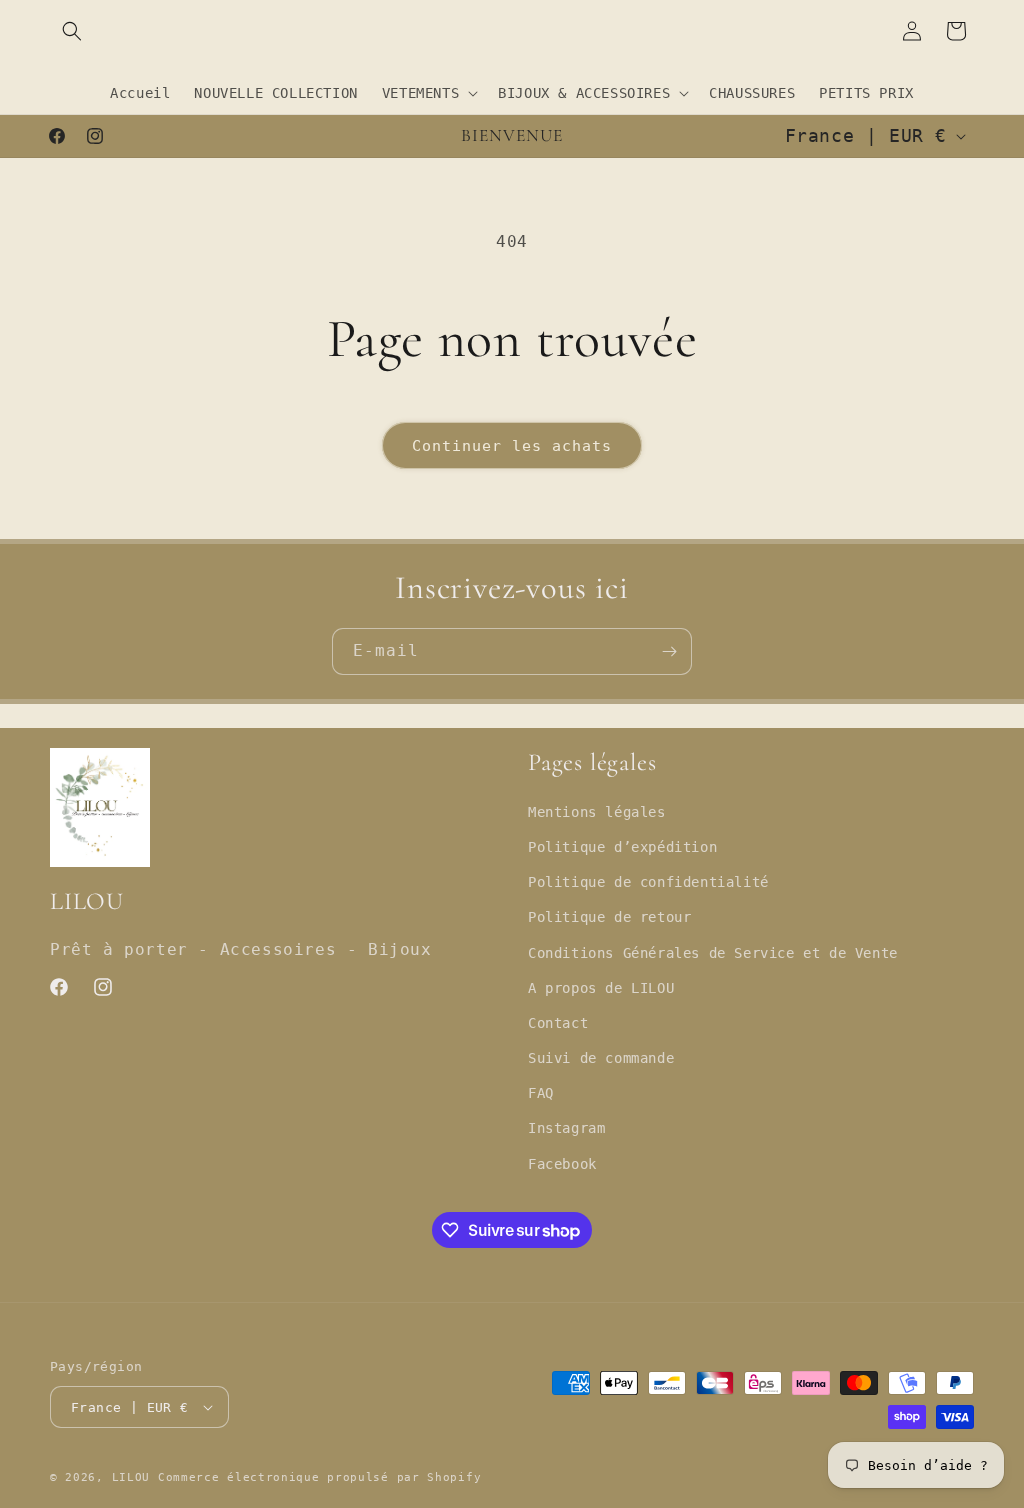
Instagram (566, 1128)
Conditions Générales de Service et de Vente (713, 953)
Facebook (562, 1164)
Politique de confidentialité (648, 882)
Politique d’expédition (622, 847)
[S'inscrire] (669, 651)
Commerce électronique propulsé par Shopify (319, 1477)
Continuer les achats (512, 446)
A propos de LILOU (601, 988)
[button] (72, 31)
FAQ (541, 1093)
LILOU (131, 1477)
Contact (558, 1023)
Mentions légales (597, 812)
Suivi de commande (601, 1058)
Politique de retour (609, 917)
